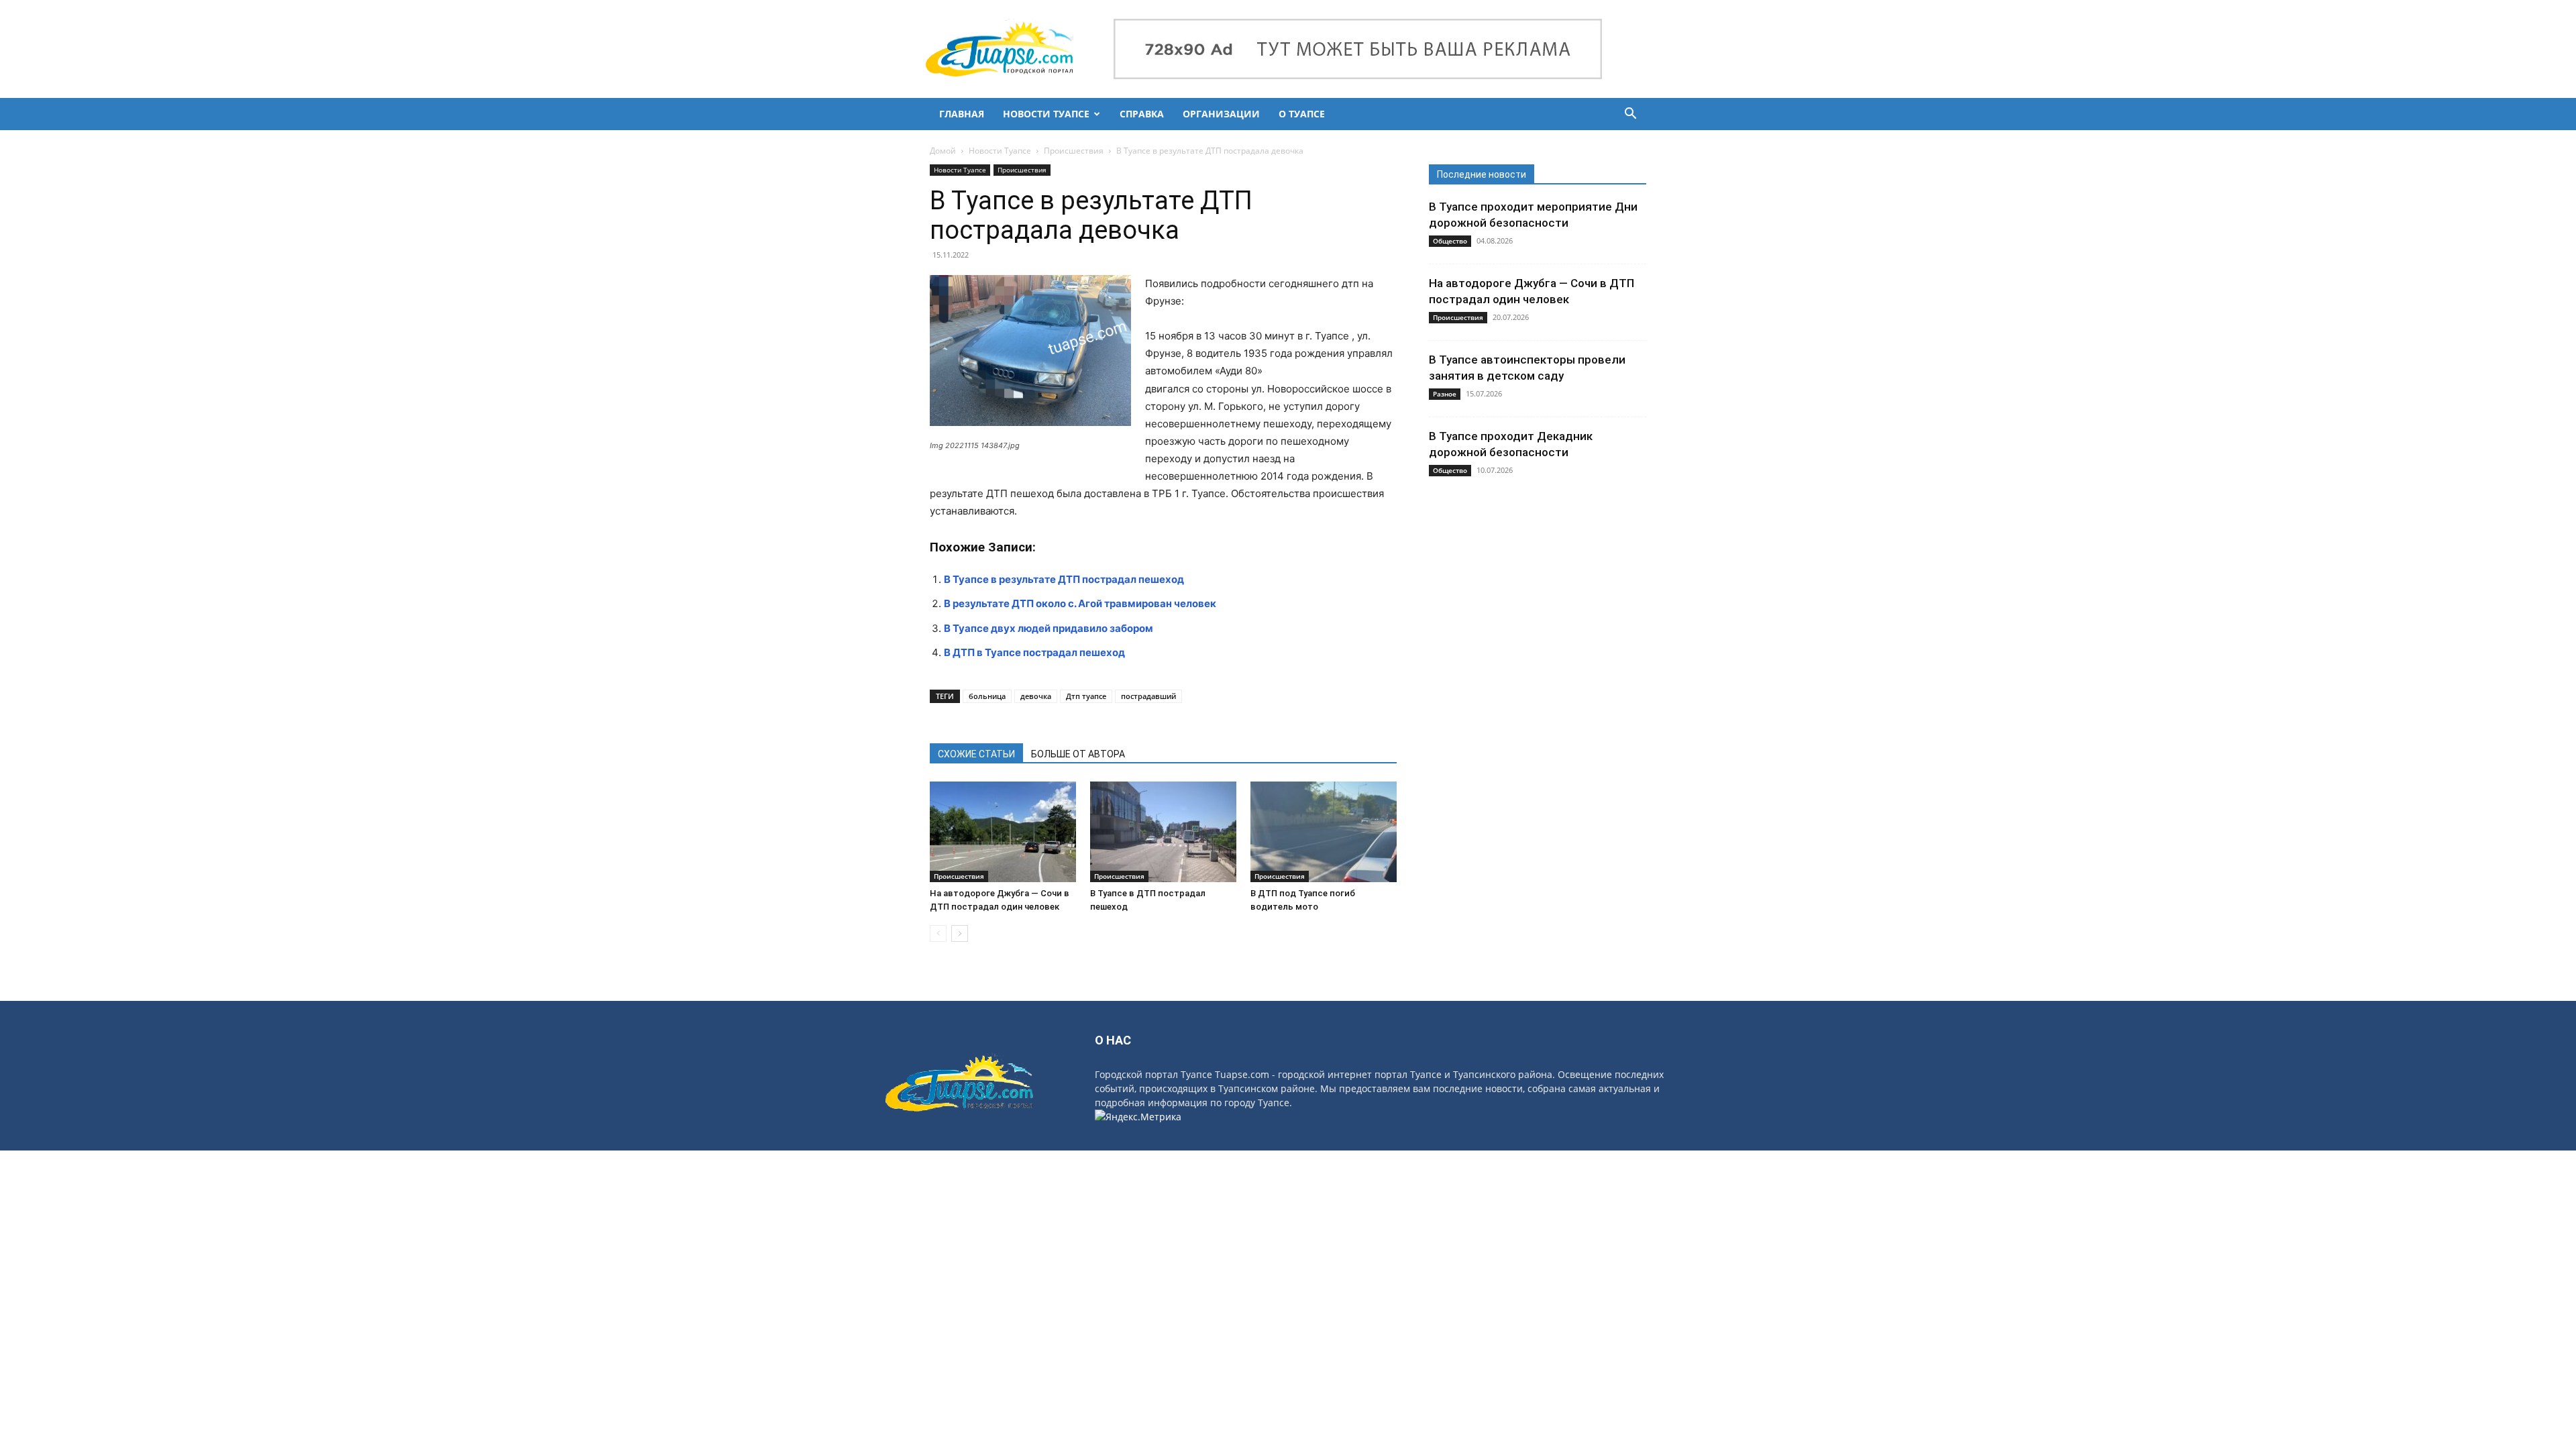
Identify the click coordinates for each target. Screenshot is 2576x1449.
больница (987, 696)
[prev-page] (938, 933)
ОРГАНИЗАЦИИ (1221, 114)
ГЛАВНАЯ (962, 114)
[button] (1630, 115)
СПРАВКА (1142, 114)
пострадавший (1148, 696)
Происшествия (1074, 151)
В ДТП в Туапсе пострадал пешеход (1034, 652)
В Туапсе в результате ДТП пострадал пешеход (1064, 579)
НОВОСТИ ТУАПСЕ (1046, 114)
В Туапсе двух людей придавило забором (1049, 628)
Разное (1445, 394)
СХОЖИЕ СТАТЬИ (976, 754)
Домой (943, 151)
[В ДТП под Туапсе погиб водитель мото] (1324, 832)
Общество (1450, 241)
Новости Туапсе (1000, 151)
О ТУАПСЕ (1302, 114)
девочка (1036, 696)
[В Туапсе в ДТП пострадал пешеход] (1163, 832)
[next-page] (960, 933)
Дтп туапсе (1086, 696)
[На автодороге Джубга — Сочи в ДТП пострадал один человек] (1003, 832)
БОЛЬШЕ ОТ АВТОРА (1078, 754)
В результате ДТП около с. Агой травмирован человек (1080, 603)
